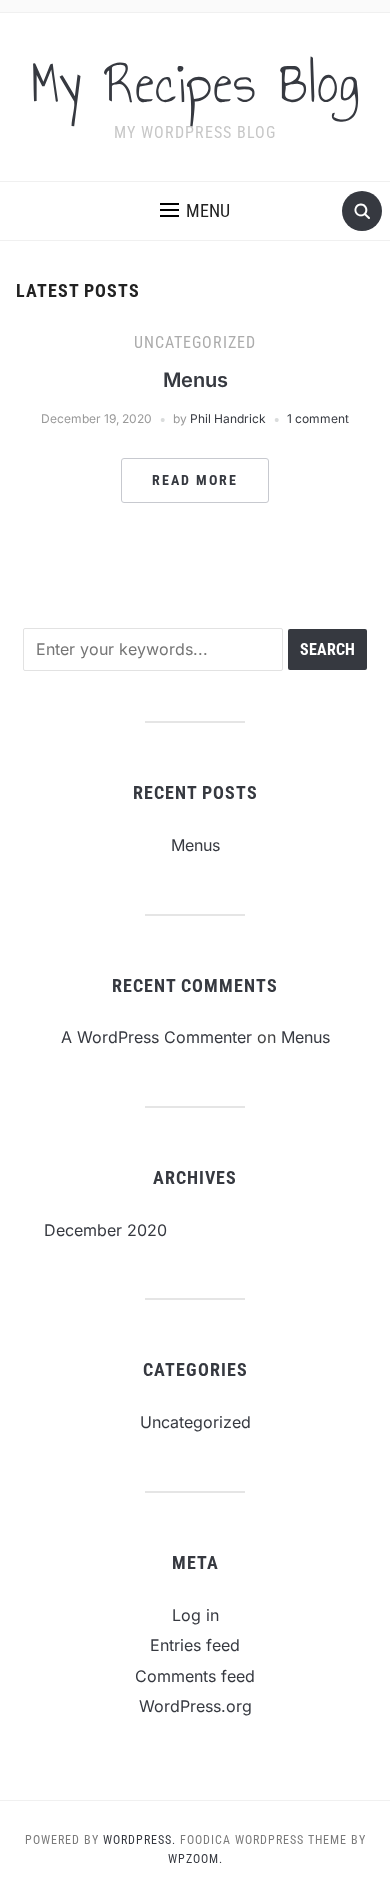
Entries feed (195, 1645)
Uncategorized (195, 342)
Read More (195, 480)
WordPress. (139, 1840)
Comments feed (195, 1676)
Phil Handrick (228, 418)
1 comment (318, 418)
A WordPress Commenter (156, 1037)
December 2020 (105, 1230)
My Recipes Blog (195, 84)
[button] (195, 211)
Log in (195, 1615)
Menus (195, 380)
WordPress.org (195, 1706)
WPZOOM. (195, 1859)
